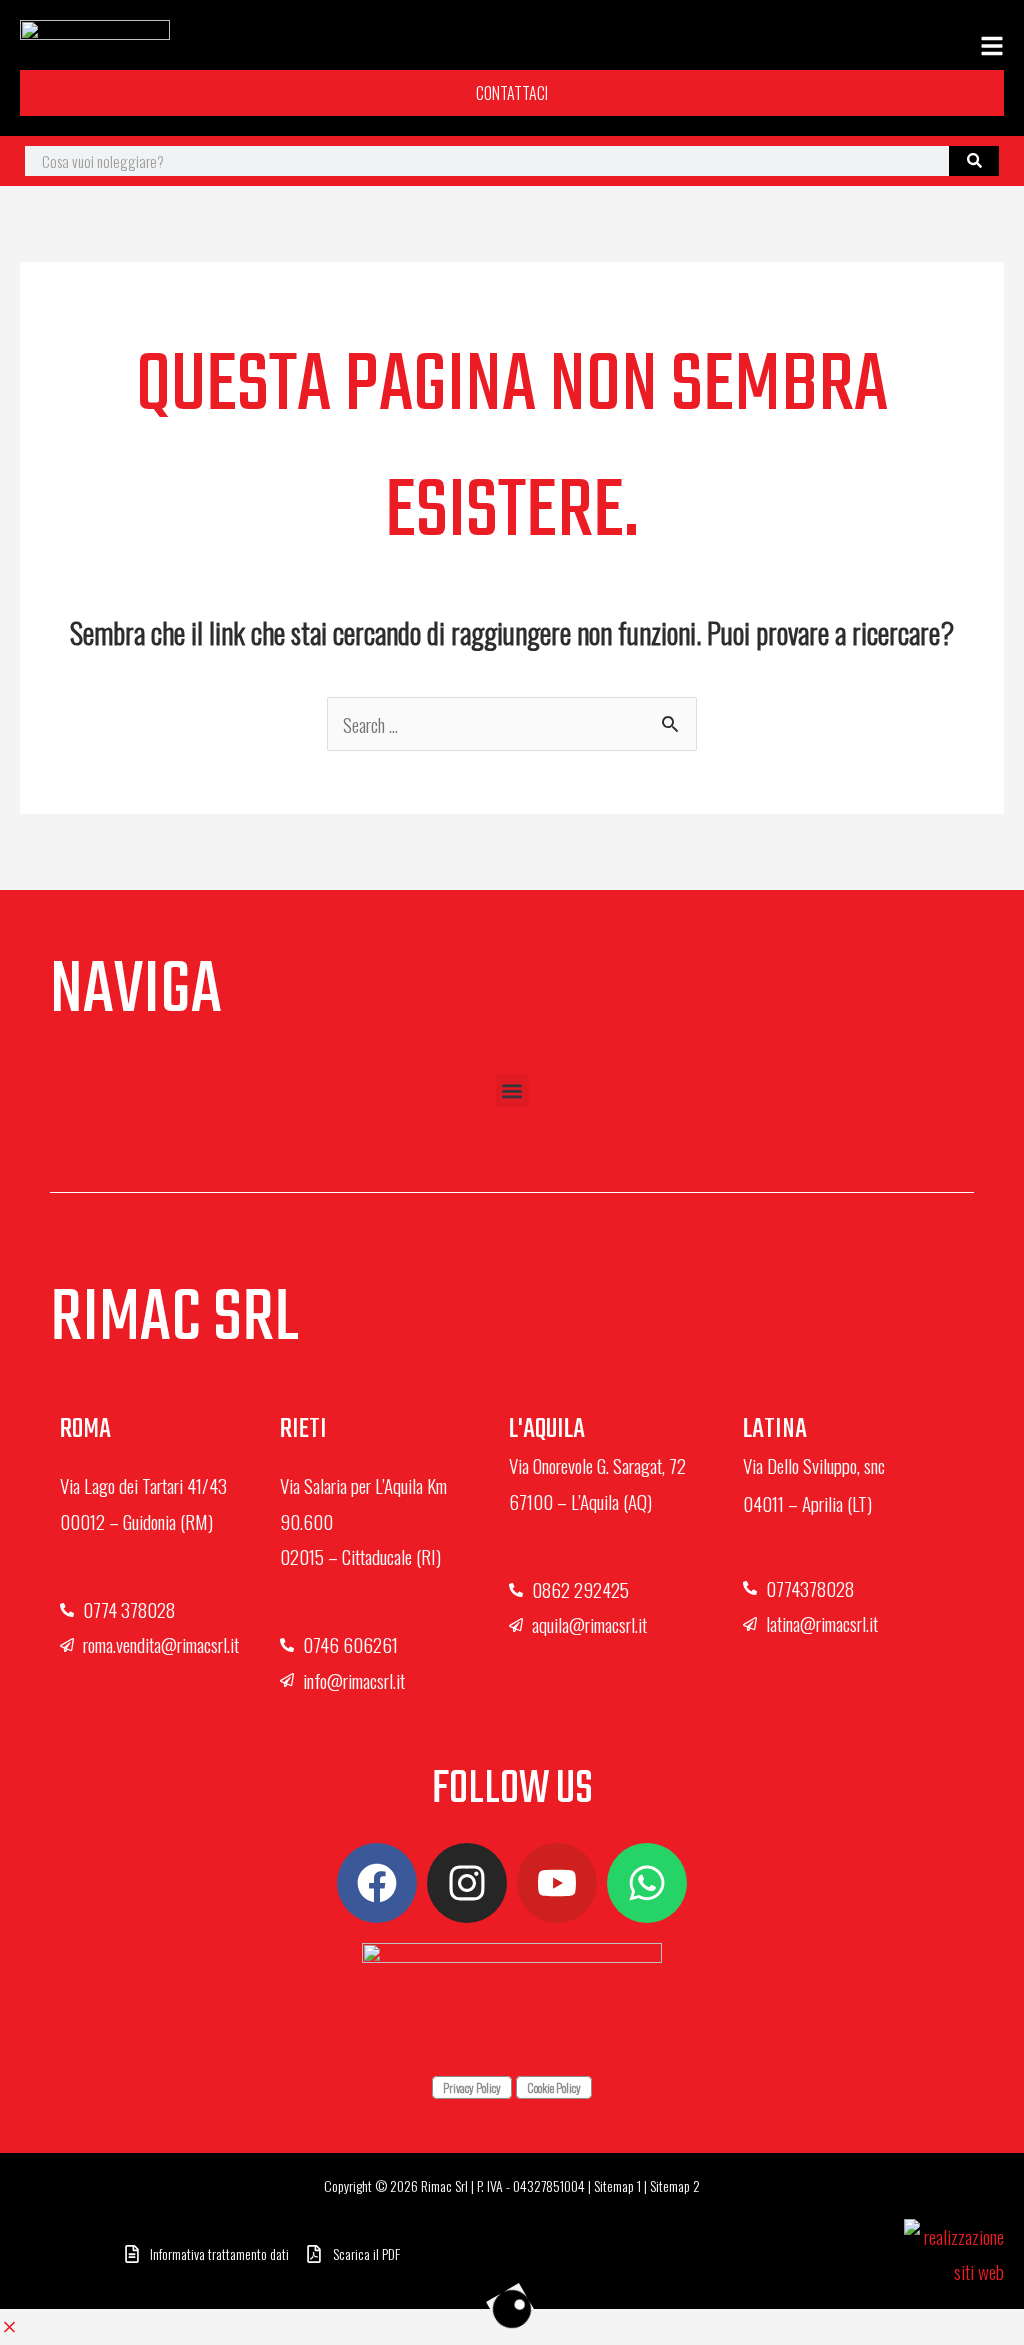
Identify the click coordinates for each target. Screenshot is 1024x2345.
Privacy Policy (472, 2087)
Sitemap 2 (675, 2185)
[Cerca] (974, 161)
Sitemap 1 (617, 2185)
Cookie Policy (554, 2087)
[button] (512, 1090)
